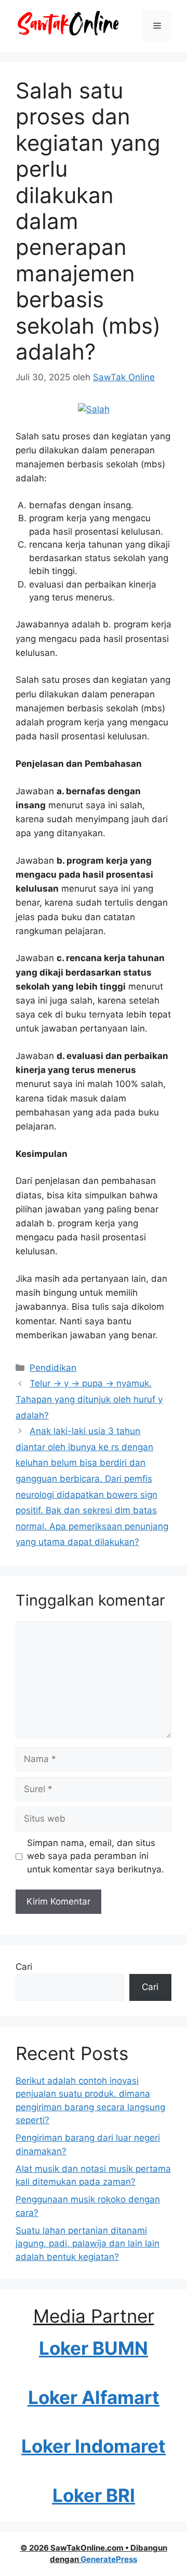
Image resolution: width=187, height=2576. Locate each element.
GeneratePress (109, 2559)
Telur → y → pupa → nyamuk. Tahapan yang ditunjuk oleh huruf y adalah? (89, 1399)
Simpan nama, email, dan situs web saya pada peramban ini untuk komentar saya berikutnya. (96, 1856)
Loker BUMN (94, 2348)
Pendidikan (53, 1368)
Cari (24, 1967)
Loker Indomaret (94, 2446)
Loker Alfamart (94, 2397)
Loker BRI (94, 2495)
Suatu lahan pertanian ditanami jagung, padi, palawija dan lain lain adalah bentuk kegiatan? (88, 2244)
